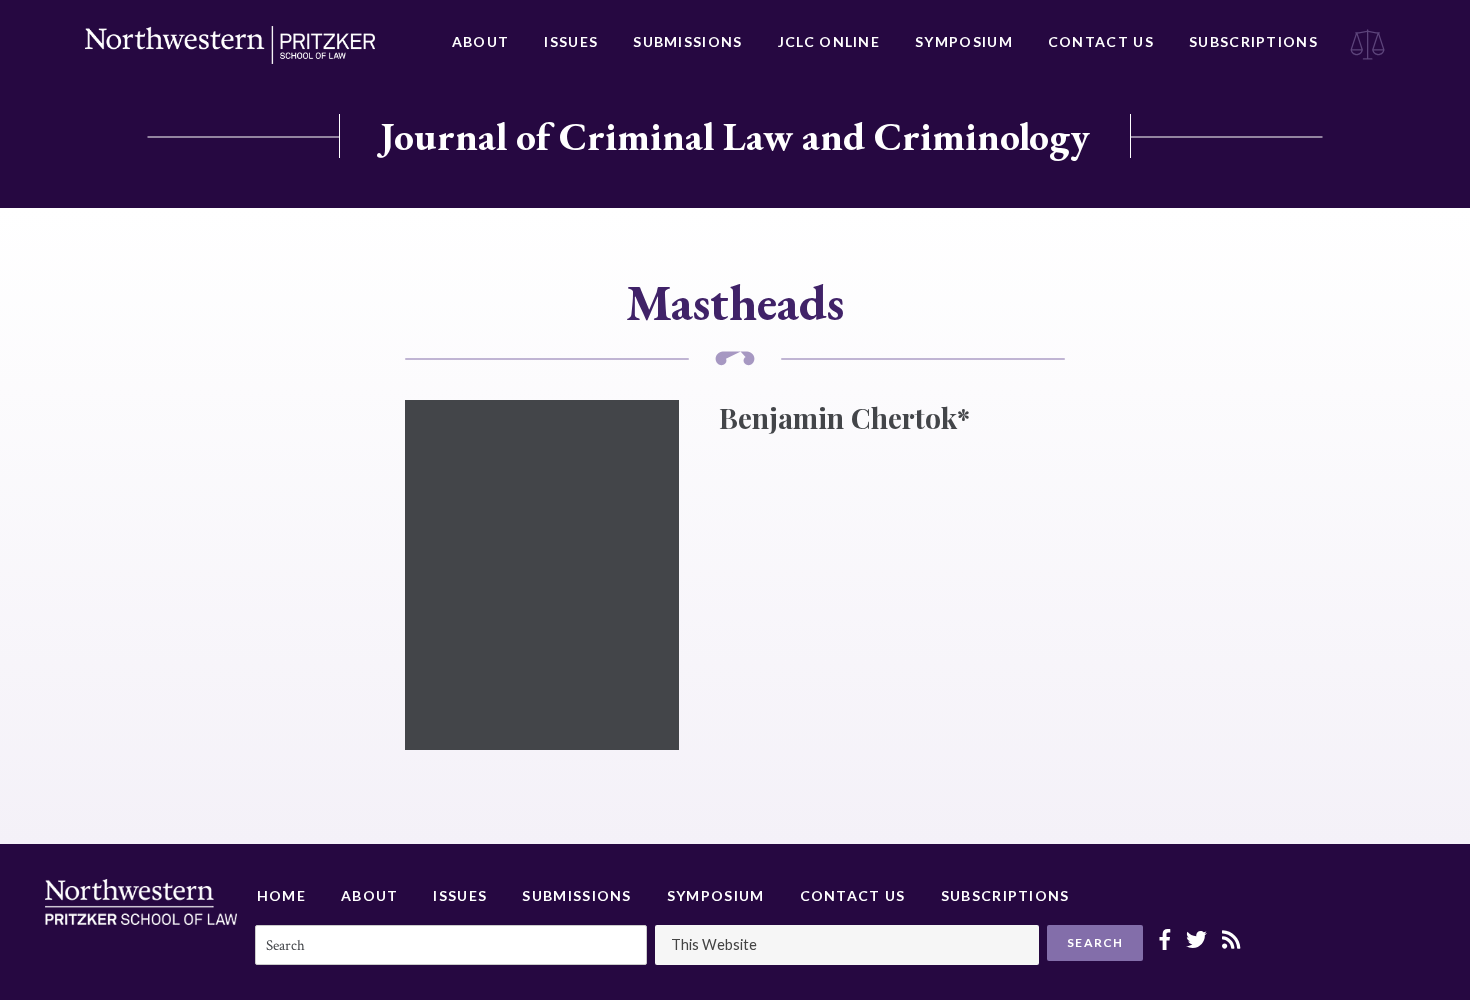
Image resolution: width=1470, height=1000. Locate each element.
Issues (571, 41)
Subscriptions (1253, 41)
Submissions (687, 41)
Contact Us (1101, 41)
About (481, 41)
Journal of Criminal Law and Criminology (735, 136)
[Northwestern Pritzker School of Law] (230, 45)
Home (281, 895)
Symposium (964, 41)
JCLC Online (829, 41)
